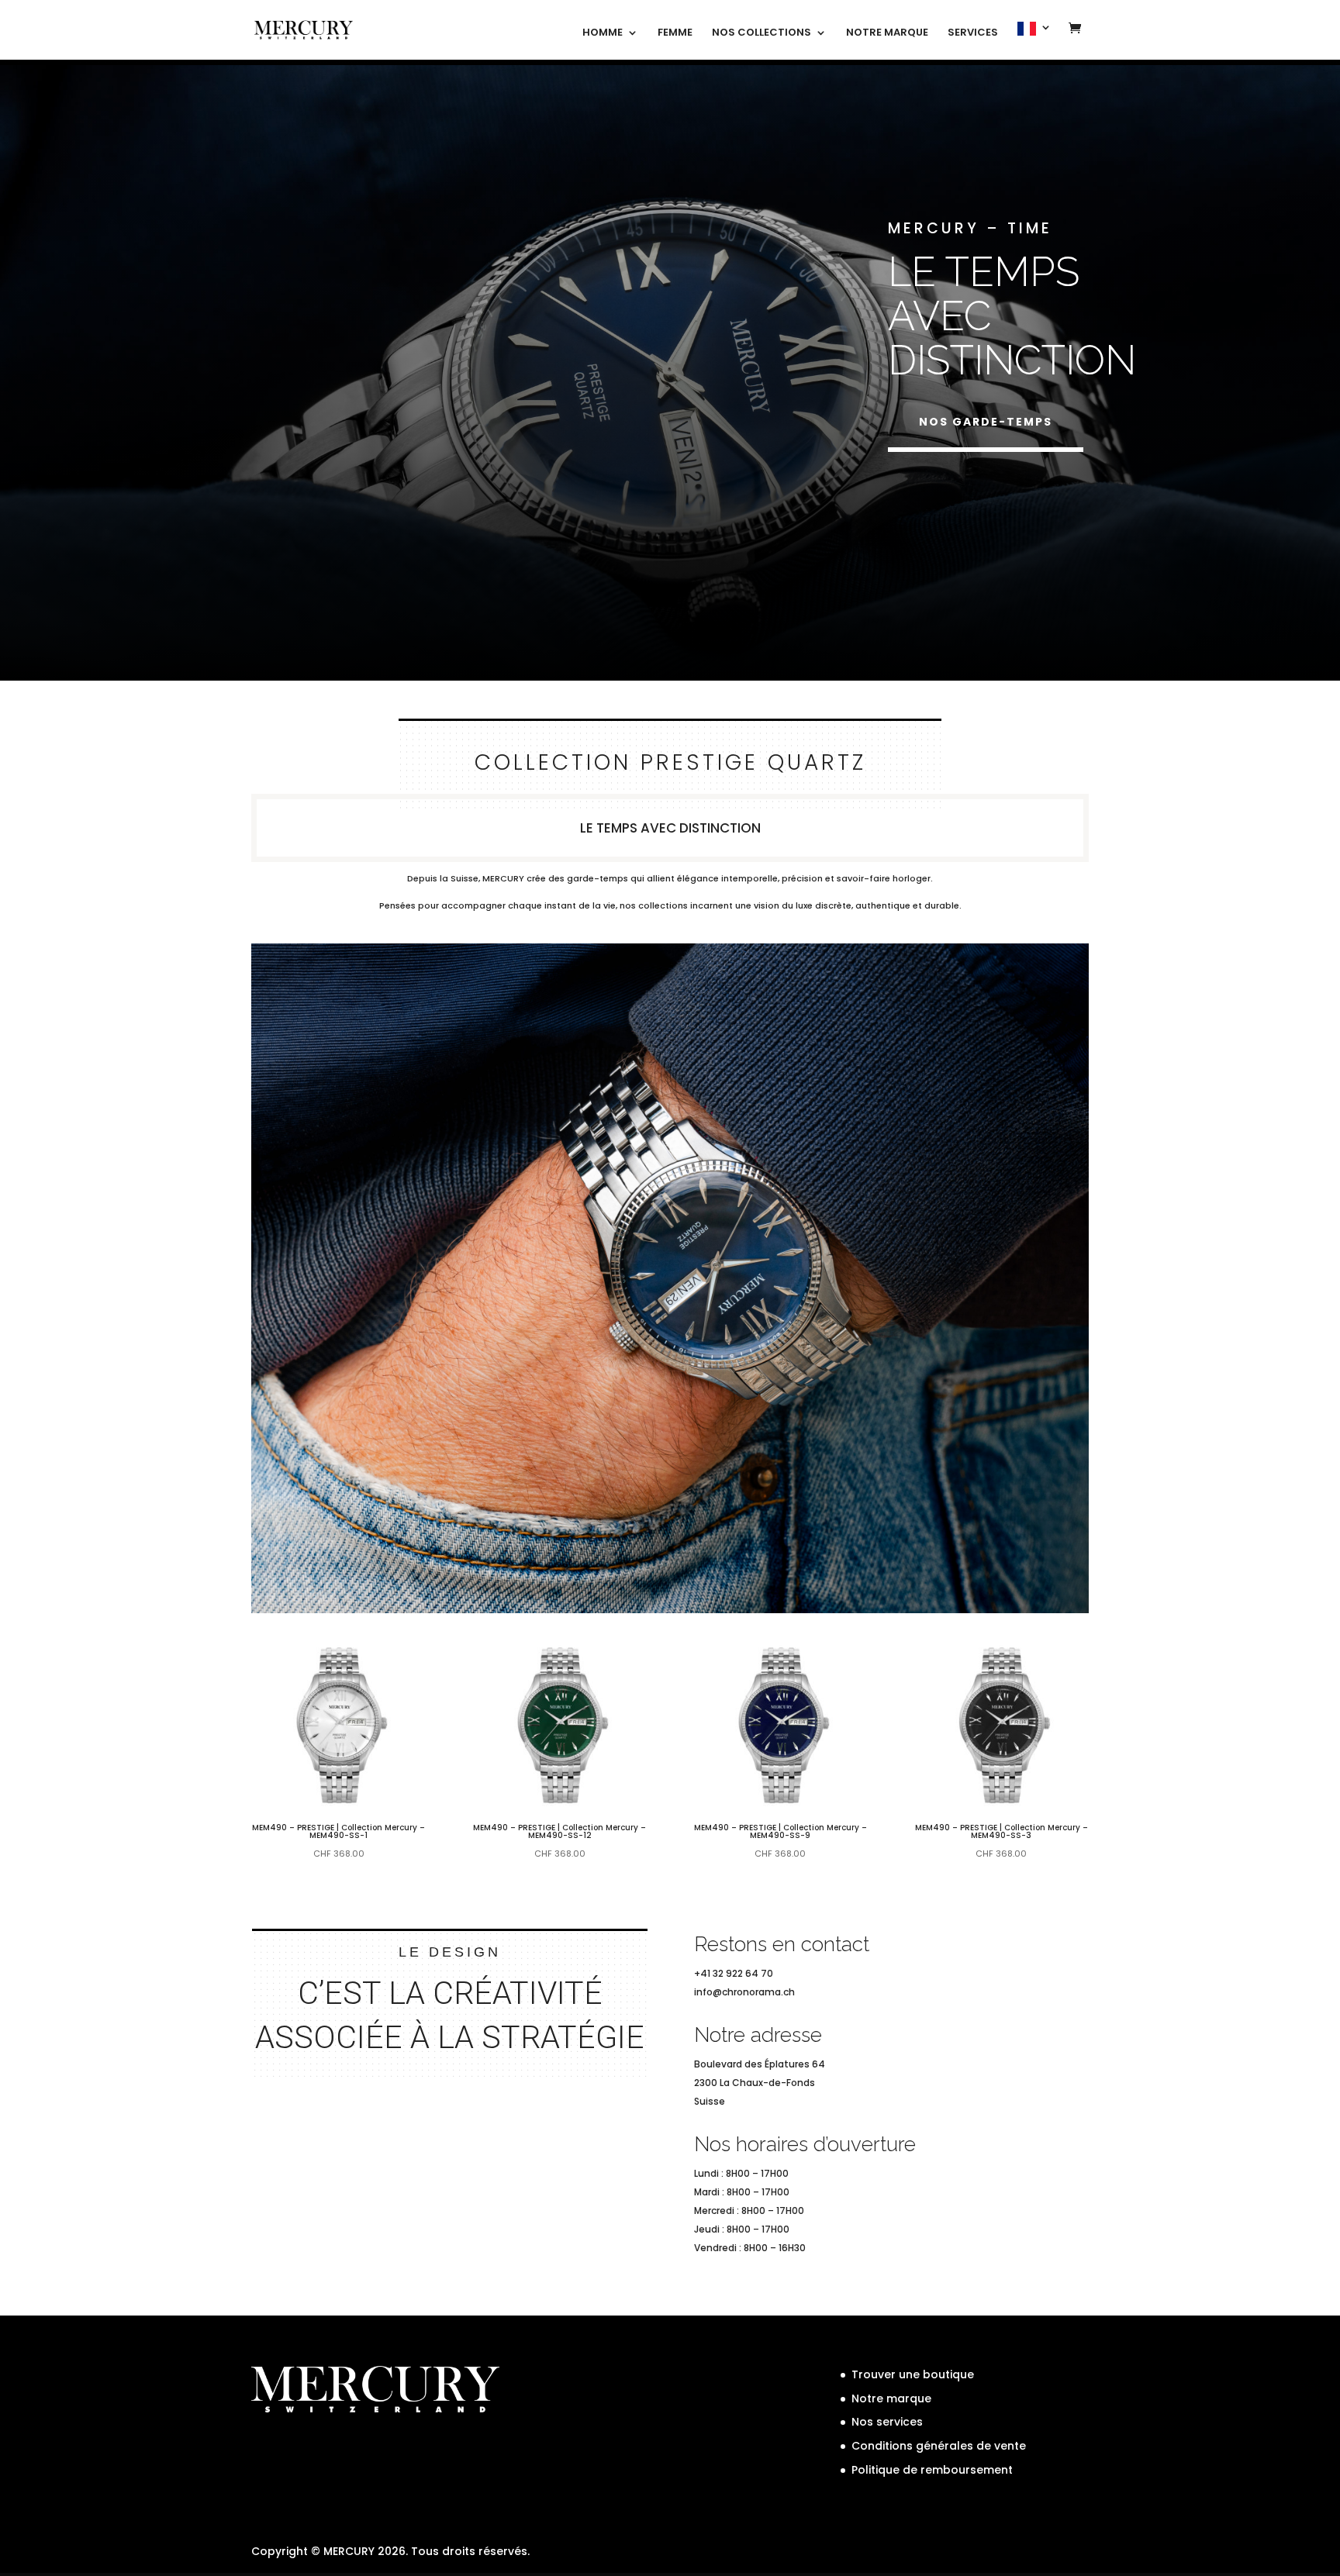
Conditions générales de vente (939, 2446)
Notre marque (891, 2398)
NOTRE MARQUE (887, 33)
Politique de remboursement (932, 2470)
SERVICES (973, 33)
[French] (1034, 41)
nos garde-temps (986, 422)
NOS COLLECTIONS (762, 33)
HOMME (603, 33)
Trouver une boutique (913, 2374)
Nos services (887, 2422)
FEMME (675, 33)
